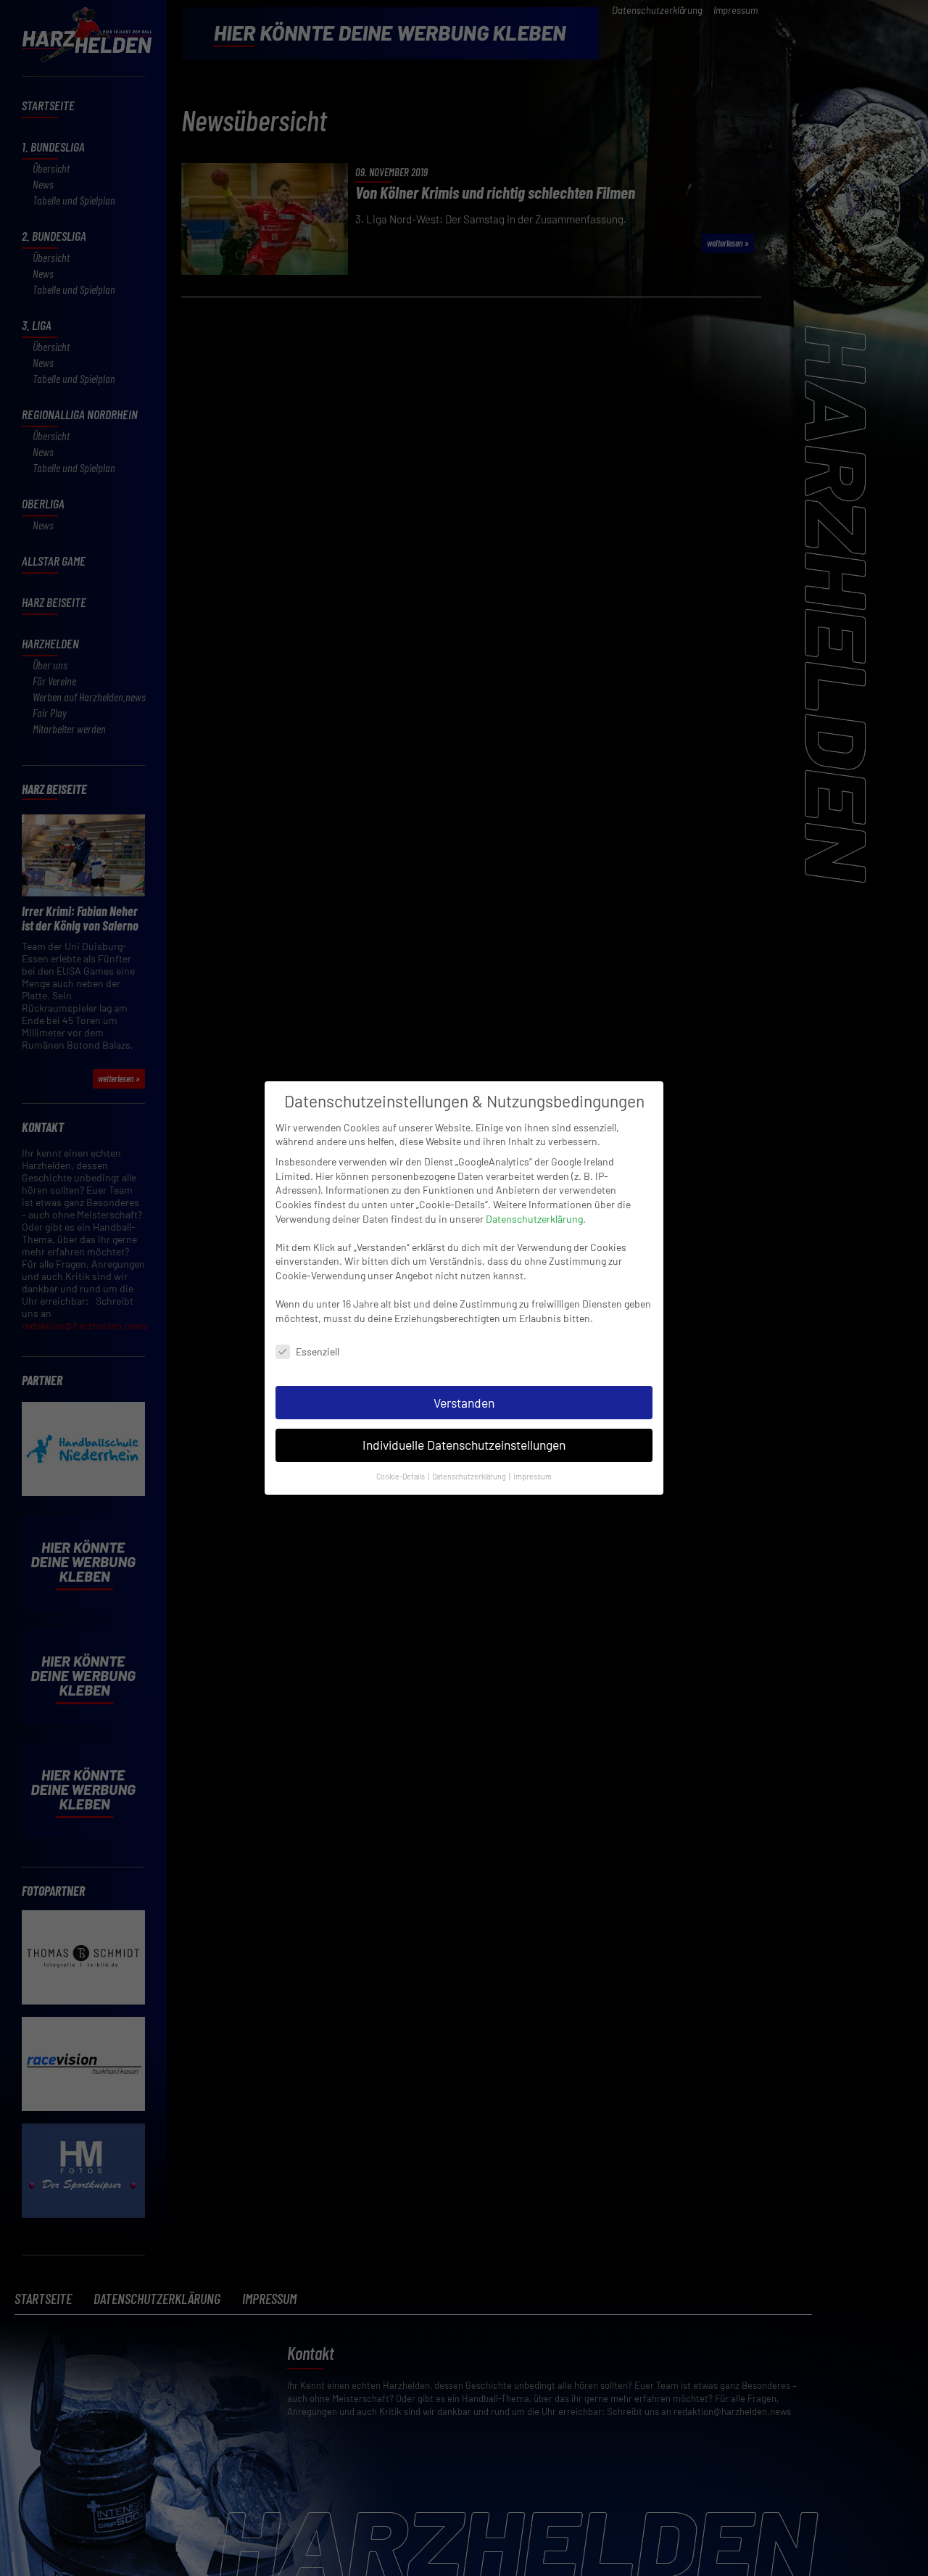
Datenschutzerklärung (534, 1219)
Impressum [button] (533, 1476)
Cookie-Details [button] (401, 1476)
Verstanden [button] (464, 1403)
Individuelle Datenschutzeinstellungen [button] (464, 1445)
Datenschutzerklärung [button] (470, 1476)
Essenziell (318, 1351)
